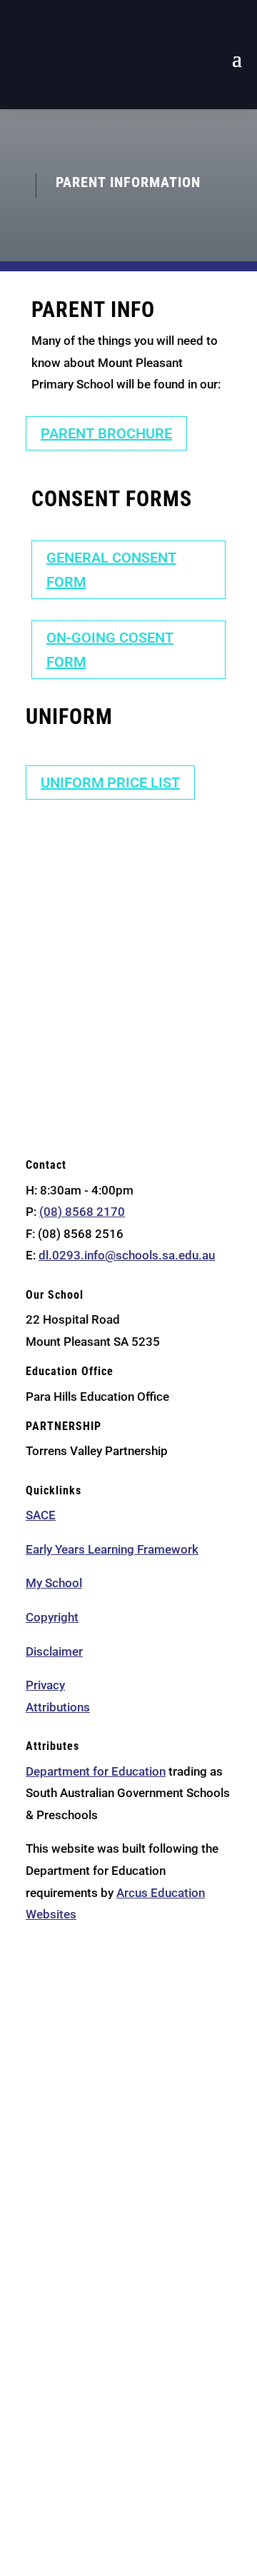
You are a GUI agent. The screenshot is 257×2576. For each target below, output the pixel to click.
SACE (41, 1515)
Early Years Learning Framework (112, 1549)
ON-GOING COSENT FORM (110, 650)
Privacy (45, 1685)
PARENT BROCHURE (106, 433)
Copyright (52, 1617)
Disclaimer (54, 1651)
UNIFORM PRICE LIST (110, 783)
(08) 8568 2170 (82, 1212)
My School (54, 1583)
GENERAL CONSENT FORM (111, 570)
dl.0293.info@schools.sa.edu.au (127, 1255)
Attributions (58, 1707)
